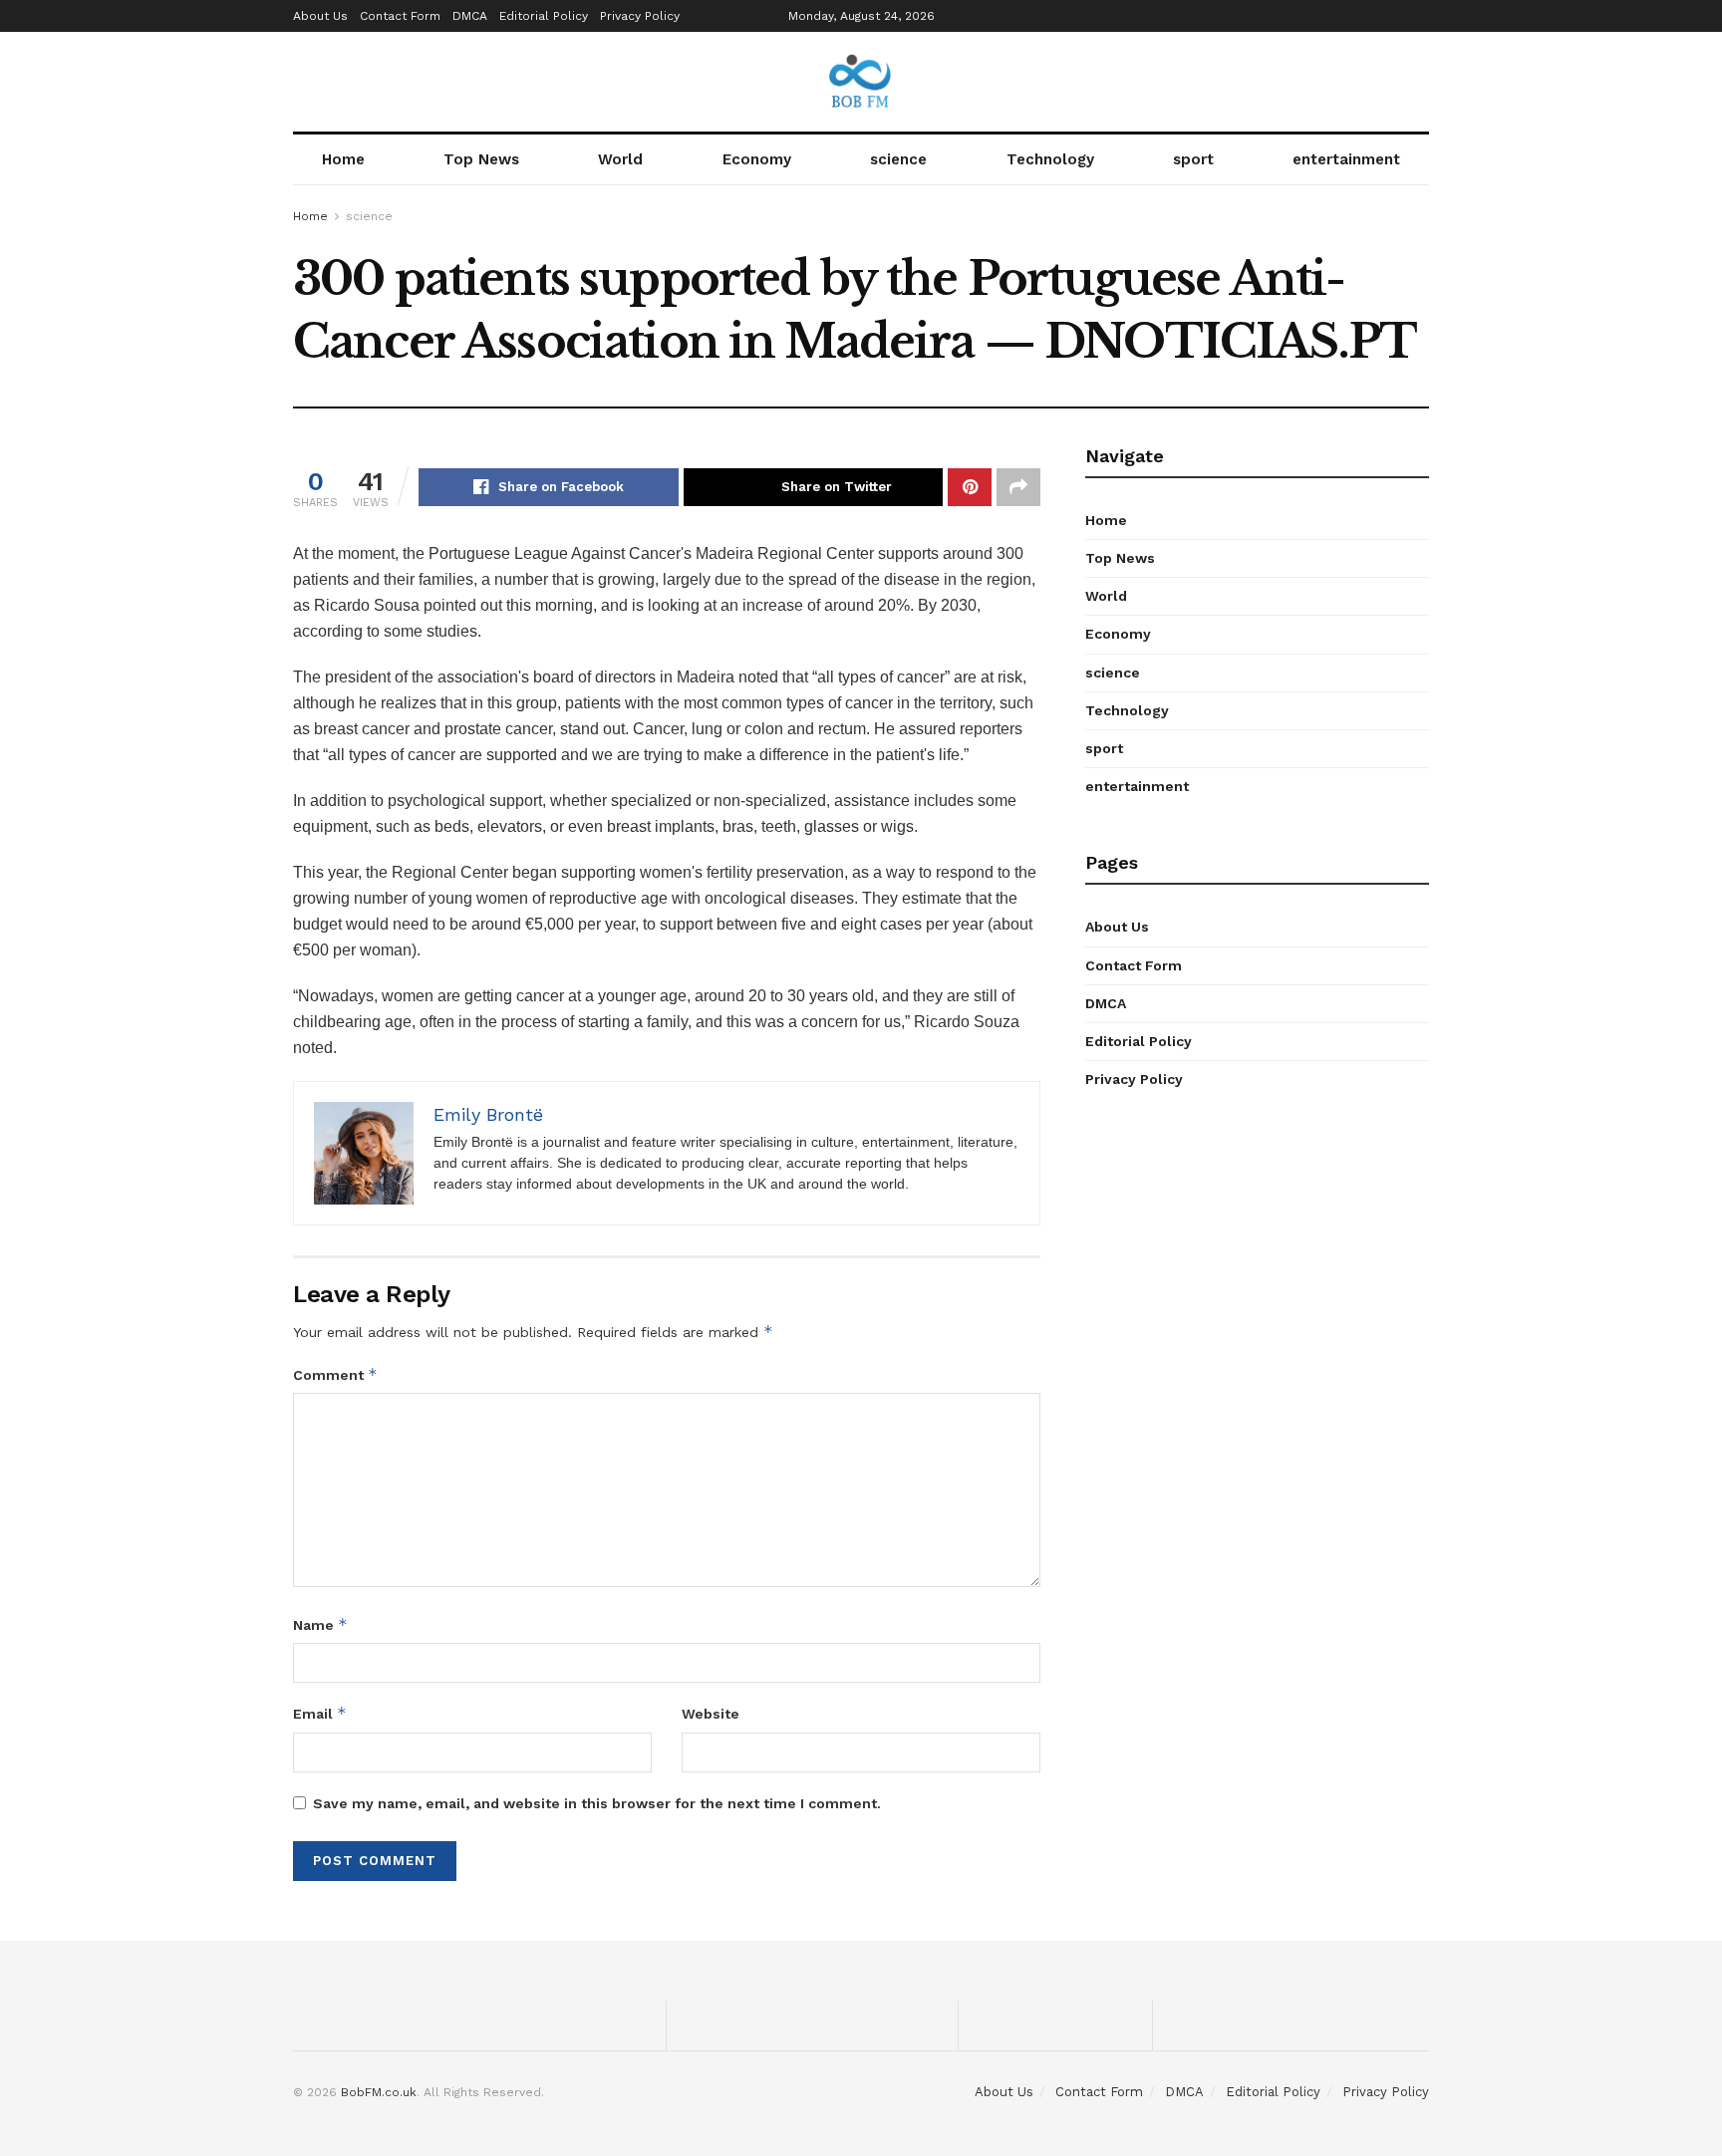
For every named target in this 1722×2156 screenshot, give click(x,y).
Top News (481, 159)
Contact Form (400, 16)
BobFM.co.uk (379, 2092)
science (898, 159)
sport (1193, 159)
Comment (335, 1374)
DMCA (470, 16)
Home (343, 159)
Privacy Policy (640, 16)
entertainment (1346, 159)
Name (320, 1624)
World (620, 159)
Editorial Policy (544, 16)
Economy (757, 159)
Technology (1050, 159)
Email (320, 1713)
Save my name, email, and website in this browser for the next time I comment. (597, 1803)
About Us (320, 16)
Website (711, 1714)
